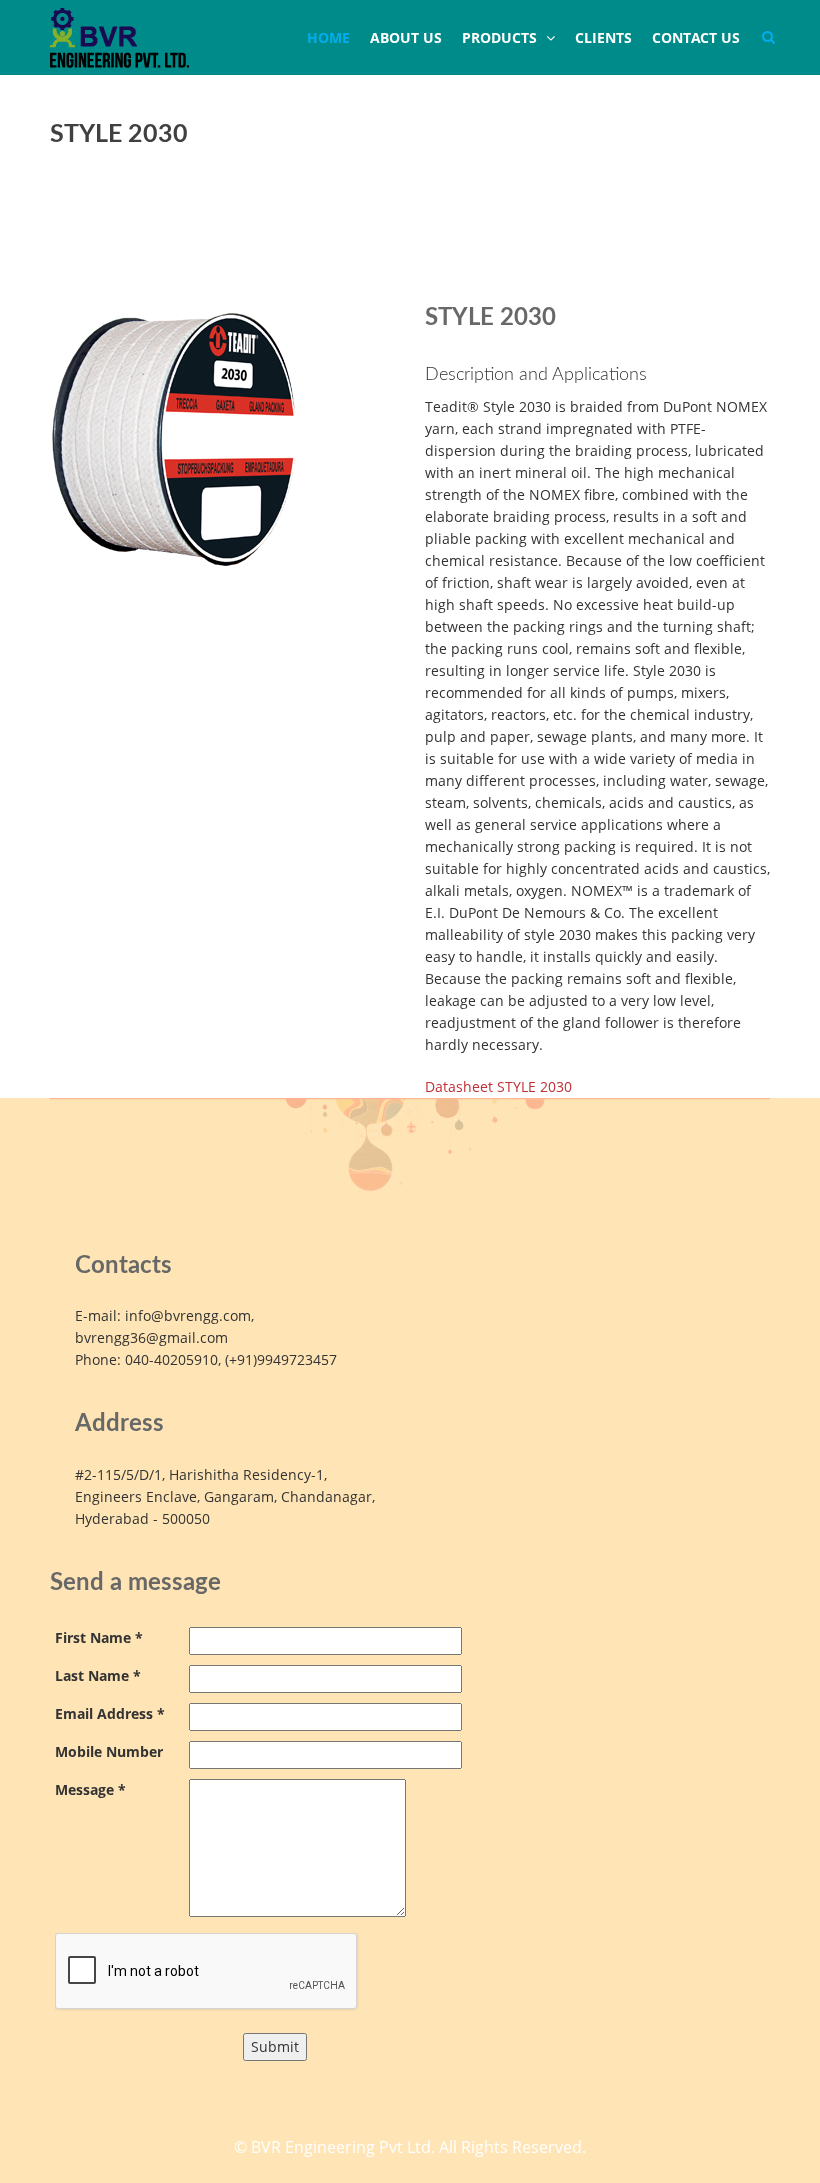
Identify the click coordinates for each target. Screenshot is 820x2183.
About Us (406, 37)
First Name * (99, 1637)
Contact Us (696, 37)
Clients (603, 37)
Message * (90, 1789)
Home (328, 37)
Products (501, 37)
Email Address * (110, 1713)
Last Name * (98, 1675)
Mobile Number (109, 1751)
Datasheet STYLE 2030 (498, 1086)
